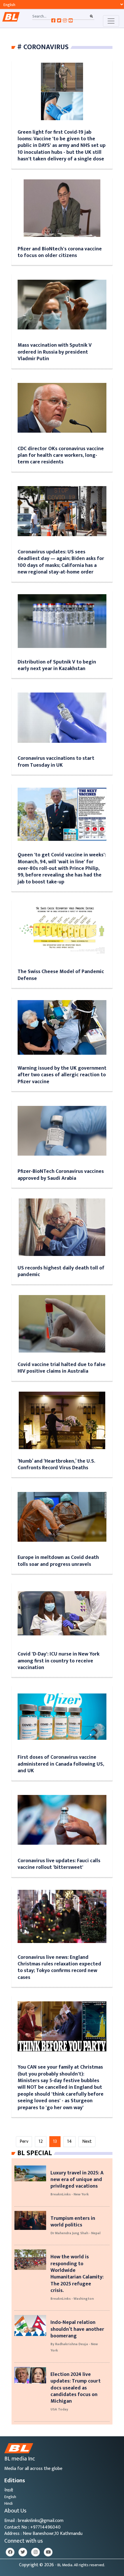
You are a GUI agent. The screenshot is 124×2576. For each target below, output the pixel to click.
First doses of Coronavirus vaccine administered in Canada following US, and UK (61, 1764)
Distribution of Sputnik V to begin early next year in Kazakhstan (57, 665)
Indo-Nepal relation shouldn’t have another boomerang (77, 2329)
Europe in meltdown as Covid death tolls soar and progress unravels (58, 1561)
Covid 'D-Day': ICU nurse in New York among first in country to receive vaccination (59, 1661)
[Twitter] (23, 2552)
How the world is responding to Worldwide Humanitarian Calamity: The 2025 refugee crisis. (77, 2274)
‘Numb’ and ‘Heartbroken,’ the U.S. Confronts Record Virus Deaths (56, 1464)
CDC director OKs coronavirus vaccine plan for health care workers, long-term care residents (61, 455)
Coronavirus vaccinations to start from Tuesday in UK (56, 762)
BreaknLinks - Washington (72, 2299)
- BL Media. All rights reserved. (80, 2565)
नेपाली (9, 2490)
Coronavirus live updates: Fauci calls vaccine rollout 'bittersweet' (59, 1864)
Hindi (9, 2503)
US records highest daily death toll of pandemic (61, 1271)
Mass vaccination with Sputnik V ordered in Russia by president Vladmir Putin (55, 352)
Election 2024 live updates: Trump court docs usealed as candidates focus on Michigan (76, 2388)
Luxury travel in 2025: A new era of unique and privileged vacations (77, 2180)
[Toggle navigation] (111, 21)
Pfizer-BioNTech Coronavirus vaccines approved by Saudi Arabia (61, 1175)
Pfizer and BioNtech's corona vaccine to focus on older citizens (60, 252)
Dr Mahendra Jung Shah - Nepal (75, 2233)
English (10, 2497)
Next (87, 2141)
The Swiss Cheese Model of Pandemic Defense (61, 975)
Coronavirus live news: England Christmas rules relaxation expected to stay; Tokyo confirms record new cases (59, 1967)
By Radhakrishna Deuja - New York (74, 2347)
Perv (24, 2141)
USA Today (59, 2409)
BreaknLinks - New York (70, 2194)
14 (69, 2141)
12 (41, 2141)
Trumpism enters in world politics (73, 2222)
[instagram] (35, 2552)
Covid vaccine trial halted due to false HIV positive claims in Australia (62, 1368)
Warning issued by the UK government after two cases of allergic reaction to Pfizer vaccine (62, 1075)
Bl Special (35, 2153)
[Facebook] (10, 2552)
